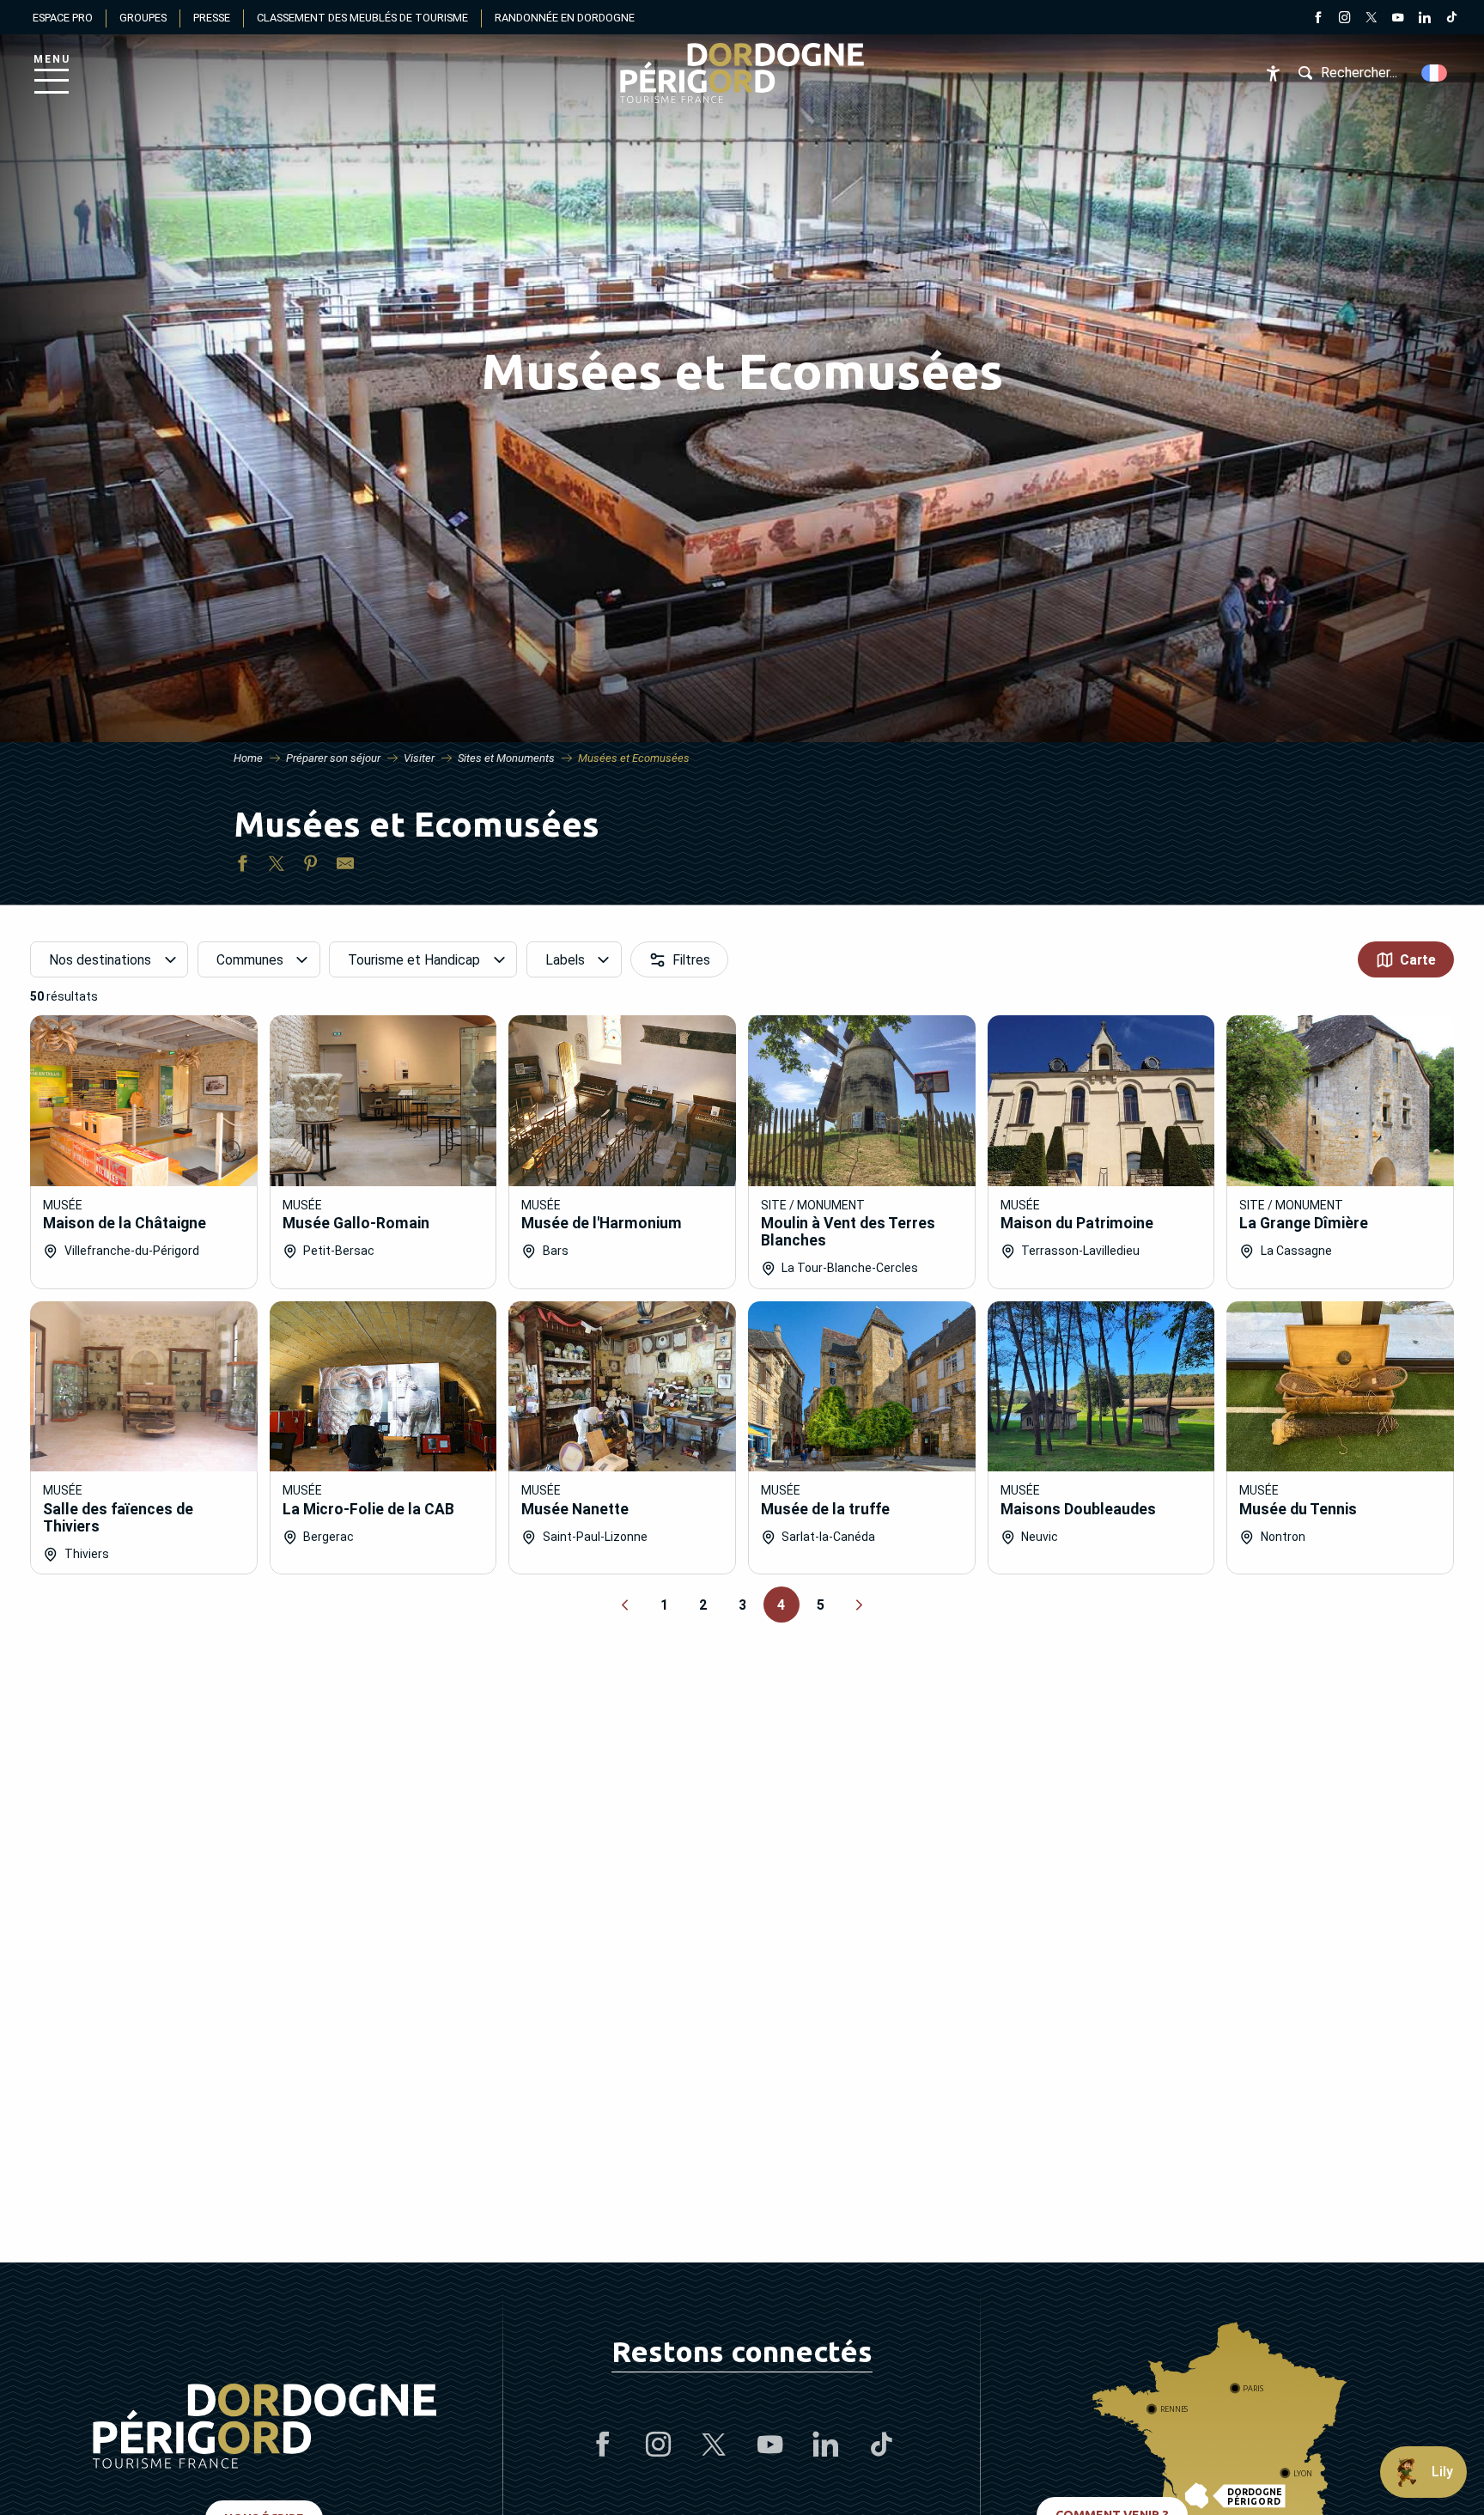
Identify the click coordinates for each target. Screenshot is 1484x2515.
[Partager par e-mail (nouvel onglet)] (345, 867)
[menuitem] (742, 73)
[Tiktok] (1451, 19)
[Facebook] (1318, 19)
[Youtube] (1398, 19)
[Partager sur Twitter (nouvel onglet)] (277, 867)
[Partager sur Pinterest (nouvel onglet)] (311, 867)
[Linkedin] (1424, 19)
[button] (1435, 73)
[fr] (1435, 73)
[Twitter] (1371, 19)
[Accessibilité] (1273, 73)
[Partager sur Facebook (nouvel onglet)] (242, 867)
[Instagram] (1344, 19)
